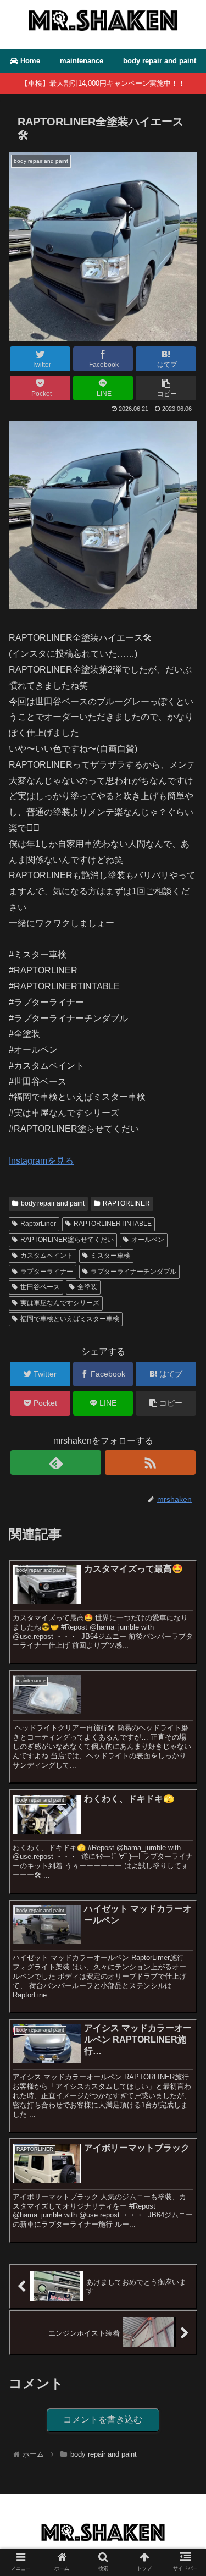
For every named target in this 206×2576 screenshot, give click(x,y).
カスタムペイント (47, 1256)
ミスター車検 (110, 1256)
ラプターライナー (47, 1272)
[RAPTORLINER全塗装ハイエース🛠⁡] (103, 606)
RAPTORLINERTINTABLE (113, 1224)
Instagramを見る (41, 1161)
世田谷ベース (40, 1287)
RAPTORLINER (126, 1203)
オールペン (148, 1240)
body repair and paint (53, 1203)
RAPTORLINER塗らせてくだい (67, 1240)
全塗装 (87, 1287)
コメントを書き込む (103, 2420)
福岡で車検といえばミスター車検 (70, 1319)
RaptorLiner (38, 1224)
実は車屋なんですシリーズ (60, 1303)
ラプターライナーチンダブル (133, 1272)
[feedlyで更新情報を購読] (56, 1463)
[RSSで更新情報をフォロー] (150, 1463)
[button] (184, 1542)
